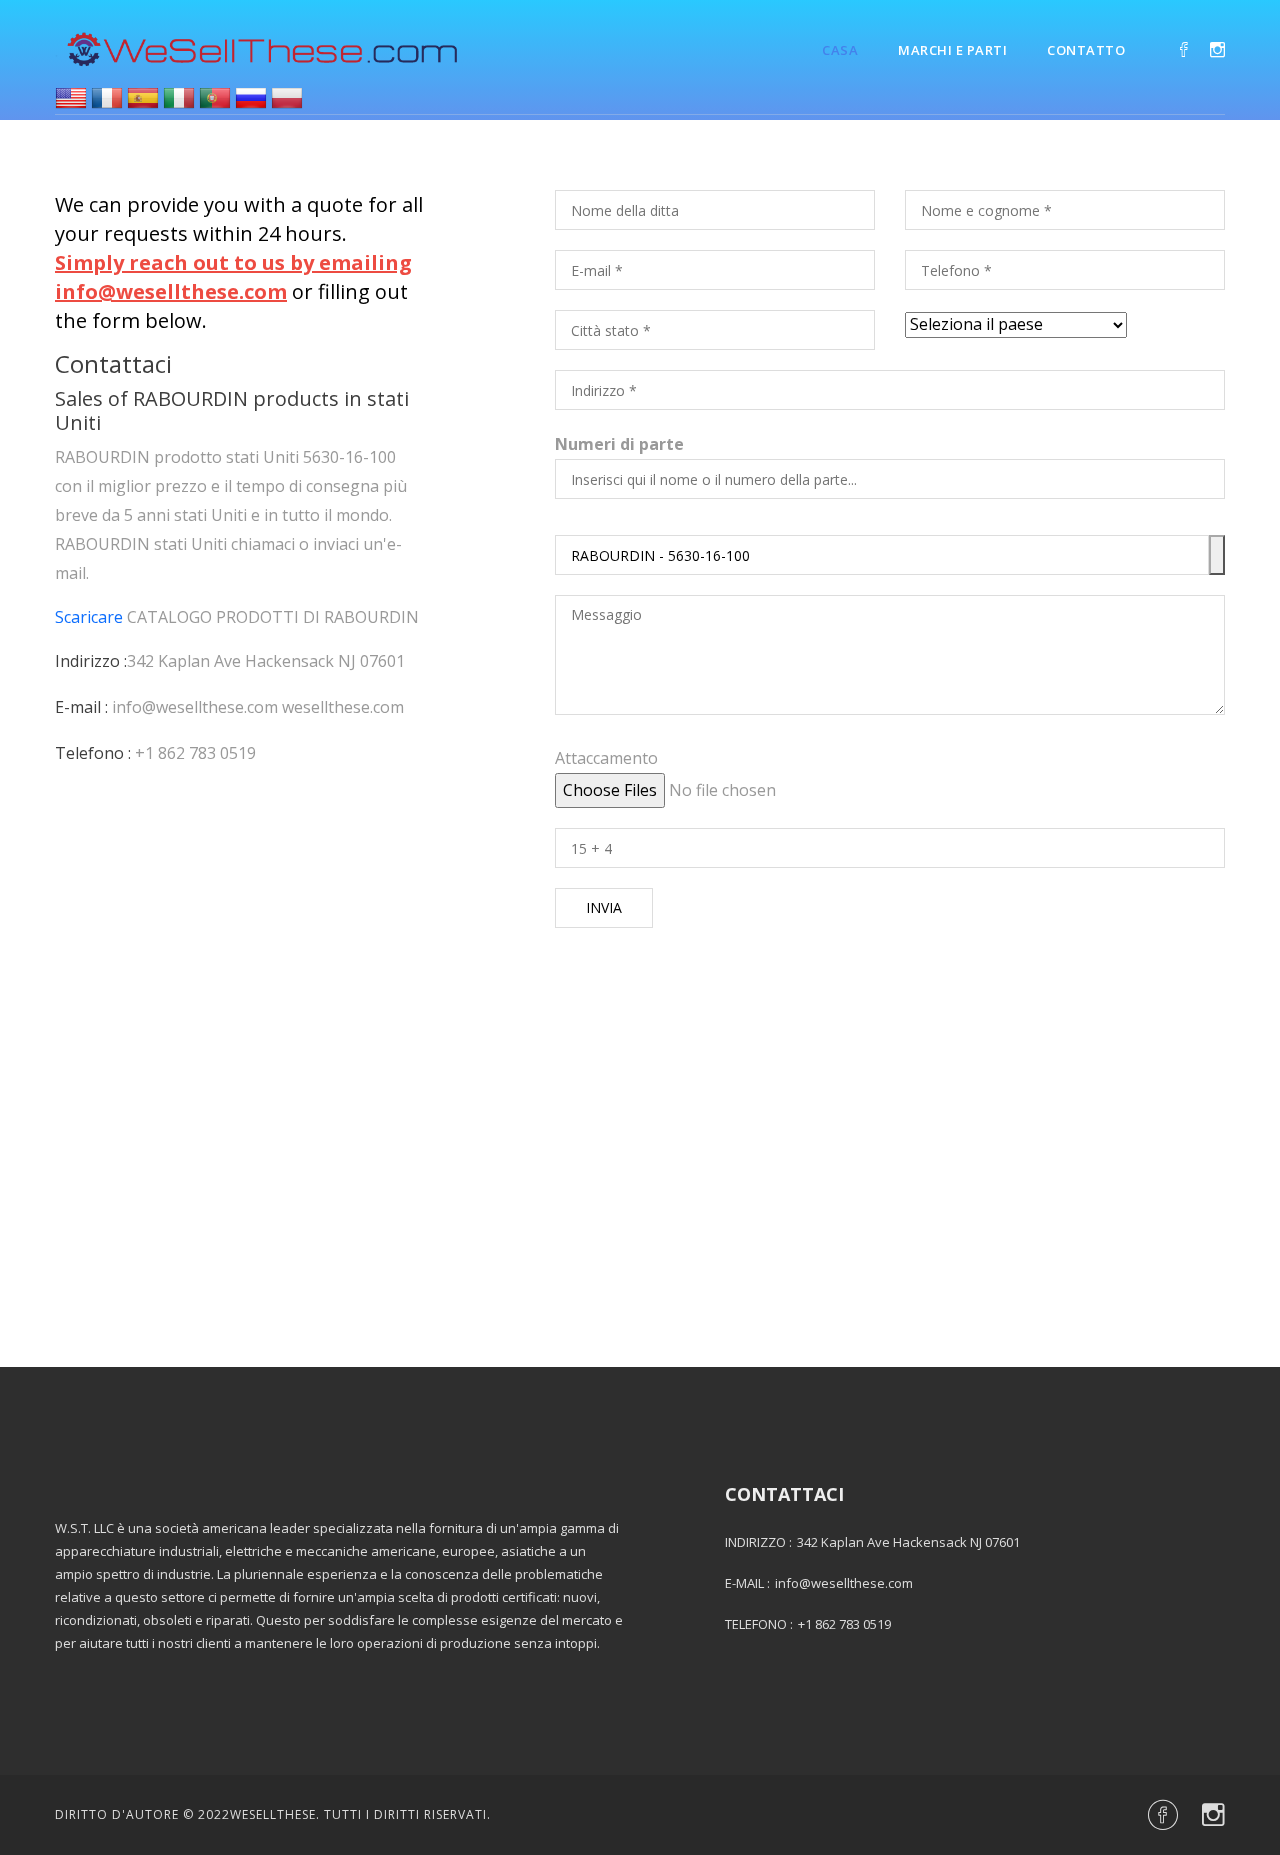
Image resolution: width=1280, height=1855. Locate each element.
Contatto (1086, 50)
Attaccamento (606, 758)
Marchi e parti (952, 50)
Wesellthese (273, 1814)
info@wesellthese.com (195, 707)
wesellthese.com (343, 707)
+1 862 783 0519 (195, 753)
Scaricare (89, 617)
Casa (840, 50)
